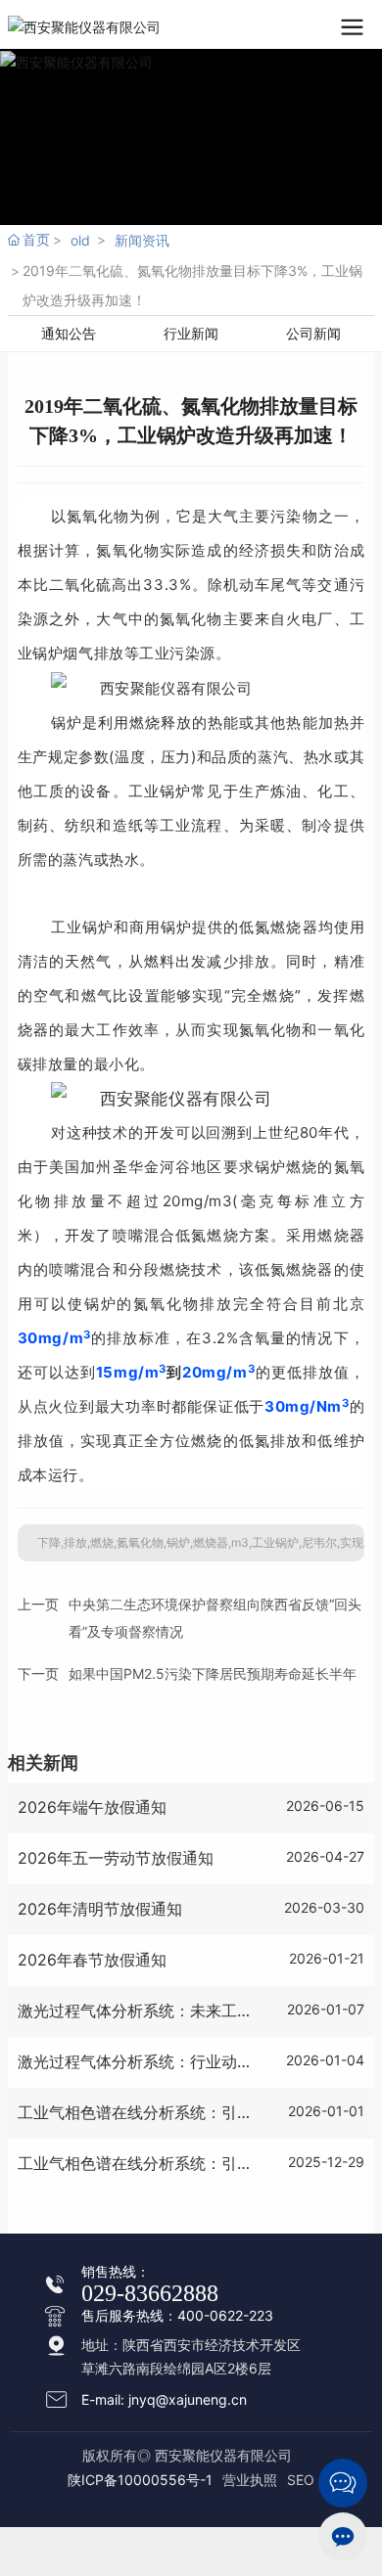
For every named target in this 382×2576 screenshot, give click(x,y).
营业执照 (250, 2480)
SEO (301, 2480)
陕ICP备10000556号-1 (140, 2480)
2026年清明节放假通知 (100, 1909)
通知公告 (69, 333)
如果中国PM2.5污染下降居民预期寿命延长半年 (213, 1673)
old (80, 240)
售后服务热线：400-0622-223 (177, 2315)
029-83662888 (150, 2293)
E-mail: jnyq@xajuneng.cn (164, 2399)
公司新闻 (313, 333)
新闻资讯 (142, 240)
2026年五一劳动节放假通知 (116, 1858)
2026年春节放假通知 (92, 1960)
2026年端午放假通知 (92, 1807)
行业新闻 (191, 333)
